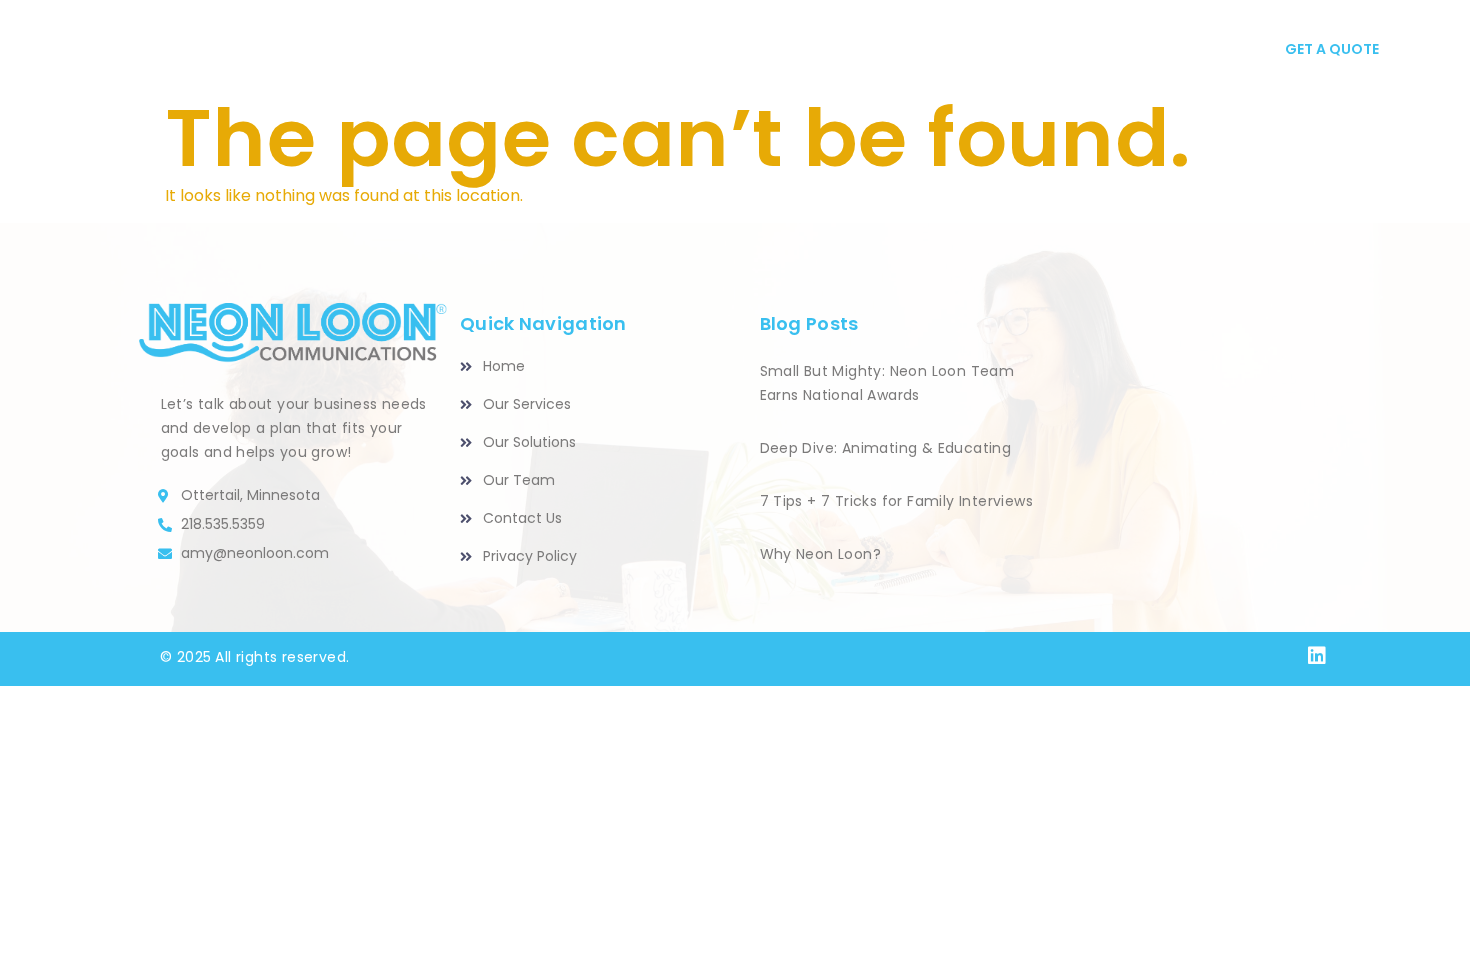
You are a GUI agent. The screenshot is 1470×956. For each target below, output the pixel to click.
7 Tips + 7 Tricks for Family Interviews (897, 501)
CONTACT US (1116, 50)
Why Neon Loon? (821, 554)
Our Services (589, 50)
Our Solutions (754, 50)
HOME (469, 50)
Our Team (902, 50)
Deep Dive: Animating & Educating (886, 448)
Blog (1002, 50)
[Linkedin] (1317, 656)
